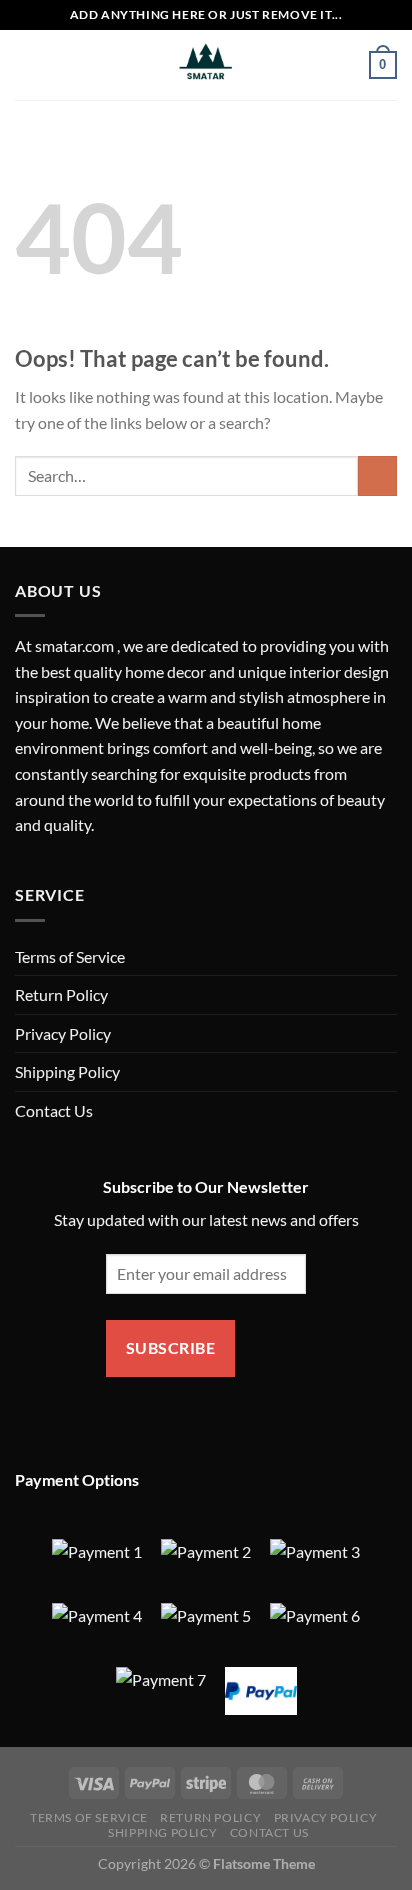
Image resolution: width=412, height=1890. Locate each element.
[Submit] (377, 475)
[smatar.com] (206, 65)
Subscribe (170, 1348)
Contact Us (54, 1110)
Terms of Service (70, 956)
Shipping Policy (67, 1071)
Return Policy (61, 994)
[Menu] (27, 64)
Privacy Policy (63, 1033)
